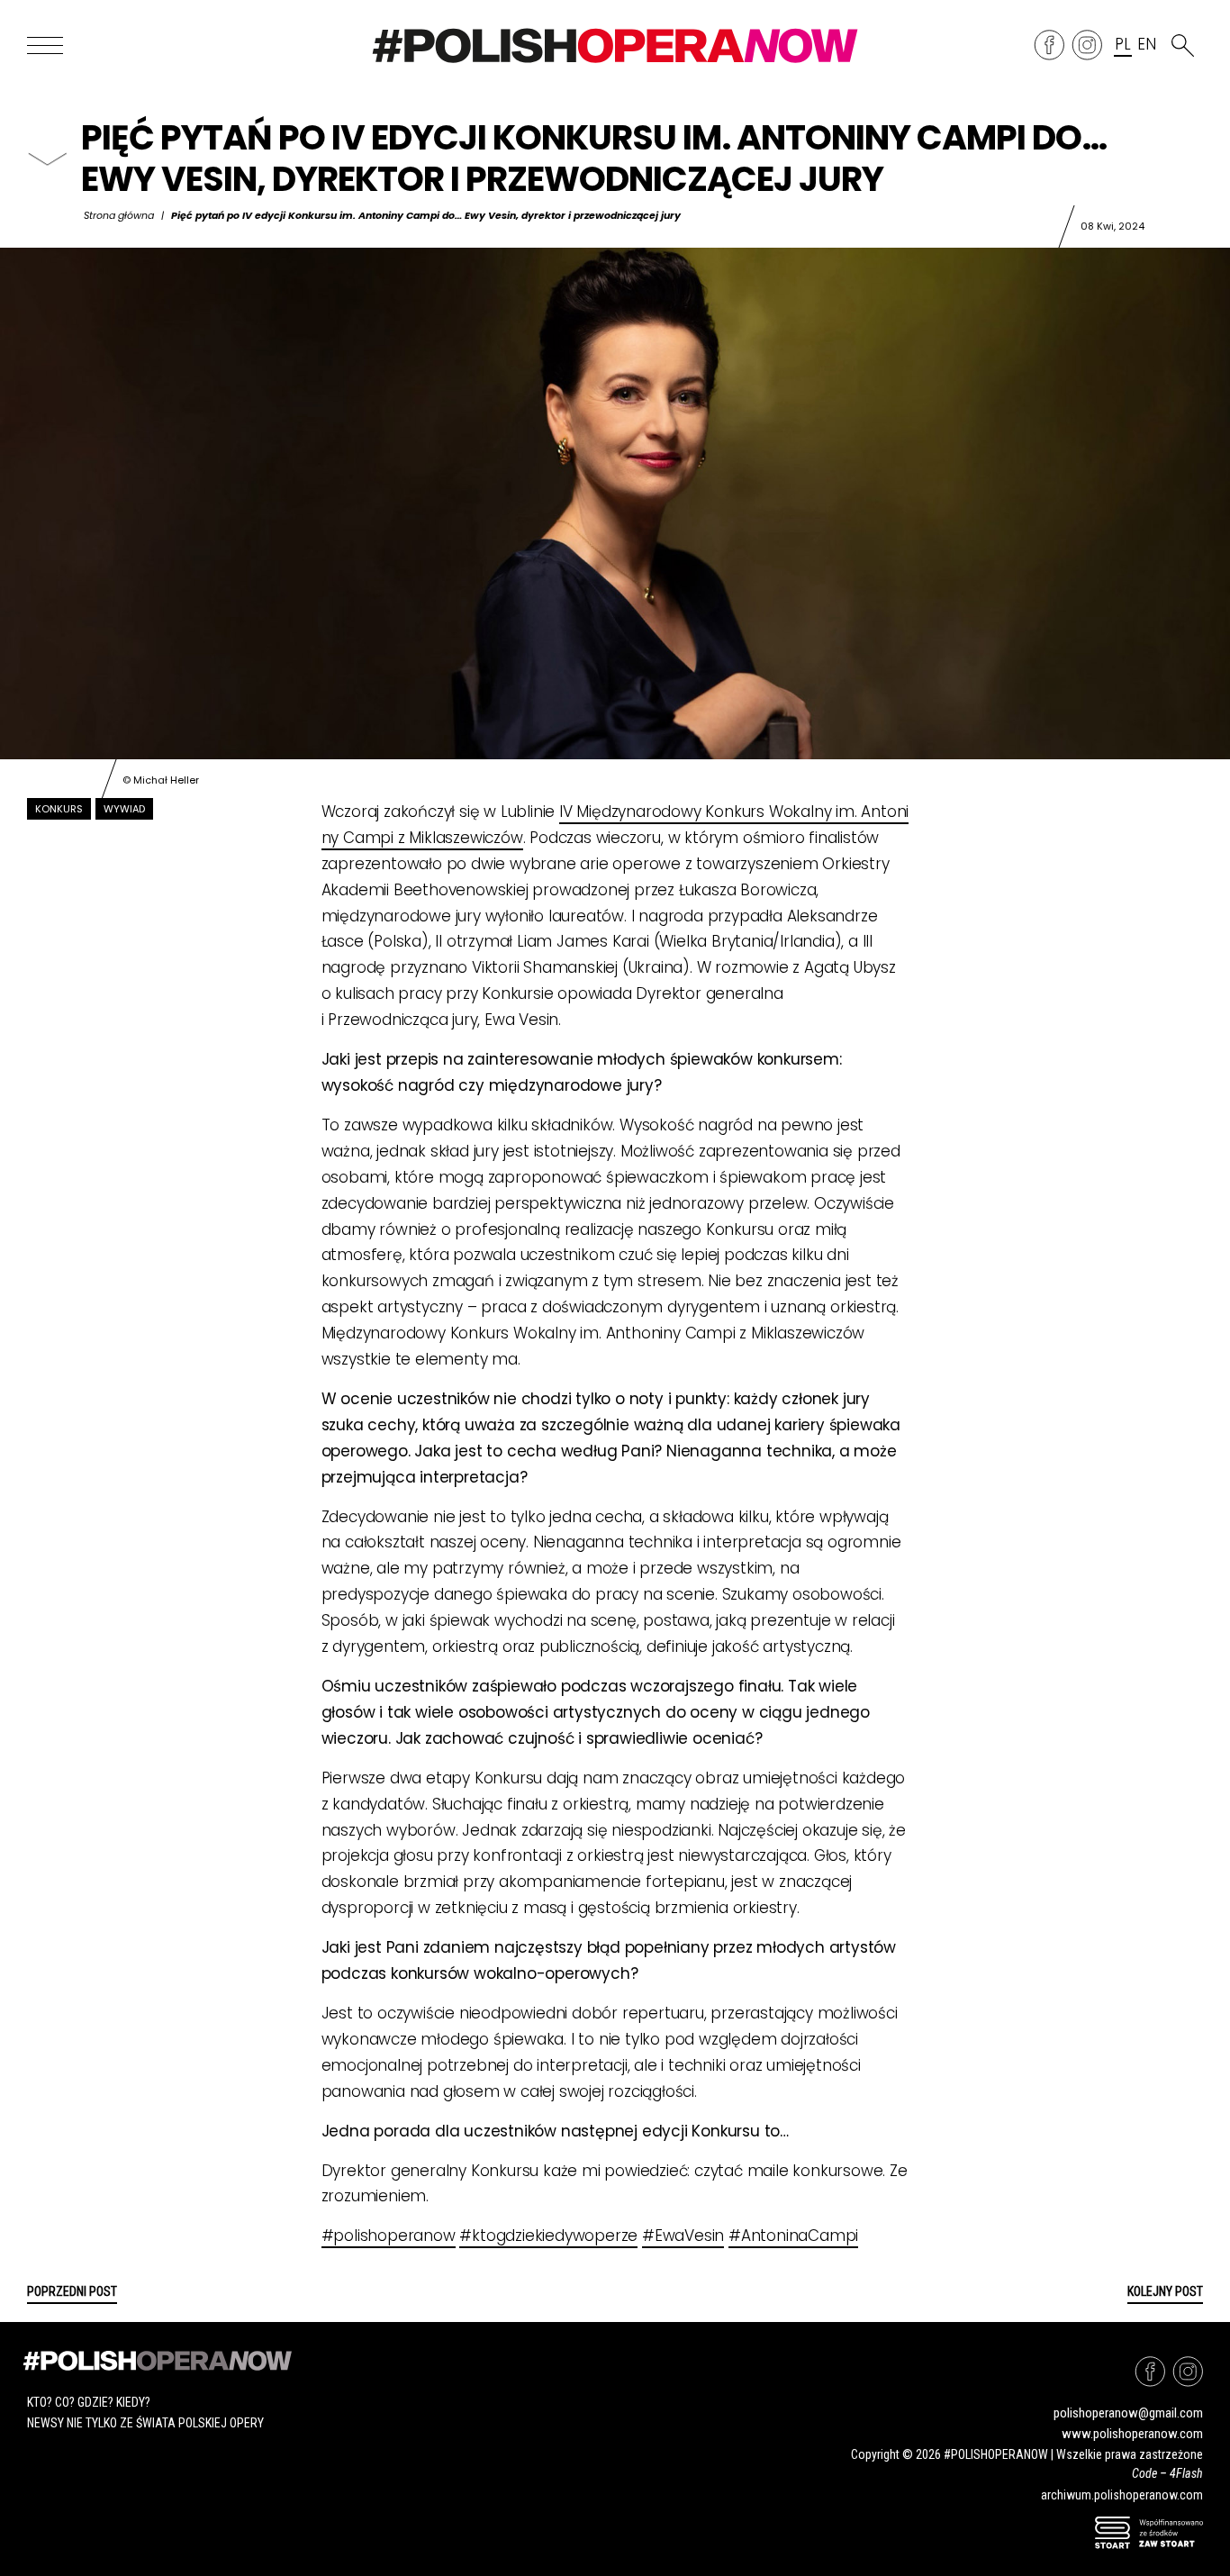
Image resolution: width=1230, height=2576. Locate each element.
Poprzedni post (72, 2291)
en (1146, 45)
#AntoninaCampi (793, 2236)
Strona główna (119, 215)
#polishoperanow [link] (389, 2236)
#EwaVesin (683, 2236)
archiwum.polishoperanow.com (1122, 2495)
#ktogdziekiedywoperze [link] (548, 2236)
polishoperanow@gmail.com (1128, 2413)
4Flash (1186, 2473)
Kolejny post (1165, 2291)
